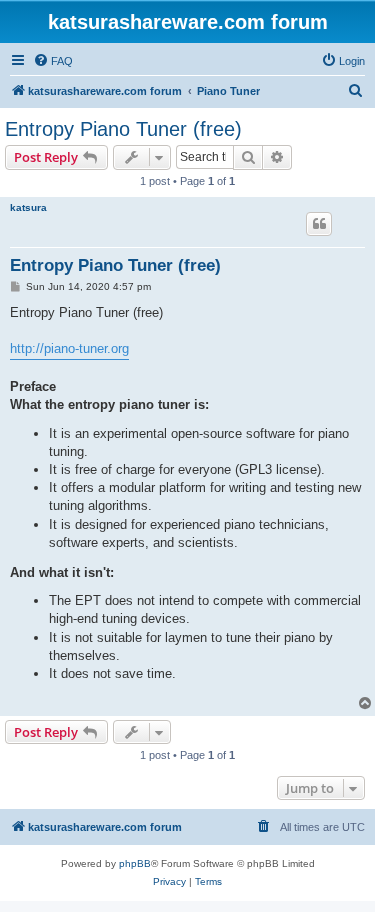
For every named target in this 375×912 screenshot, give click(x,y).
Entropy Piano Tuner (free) (123, 129)
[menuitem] (53, 61)
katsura (28, 207)
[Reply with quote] (319, 224)
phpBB (135, 863)
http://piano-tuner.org (69, 348)
